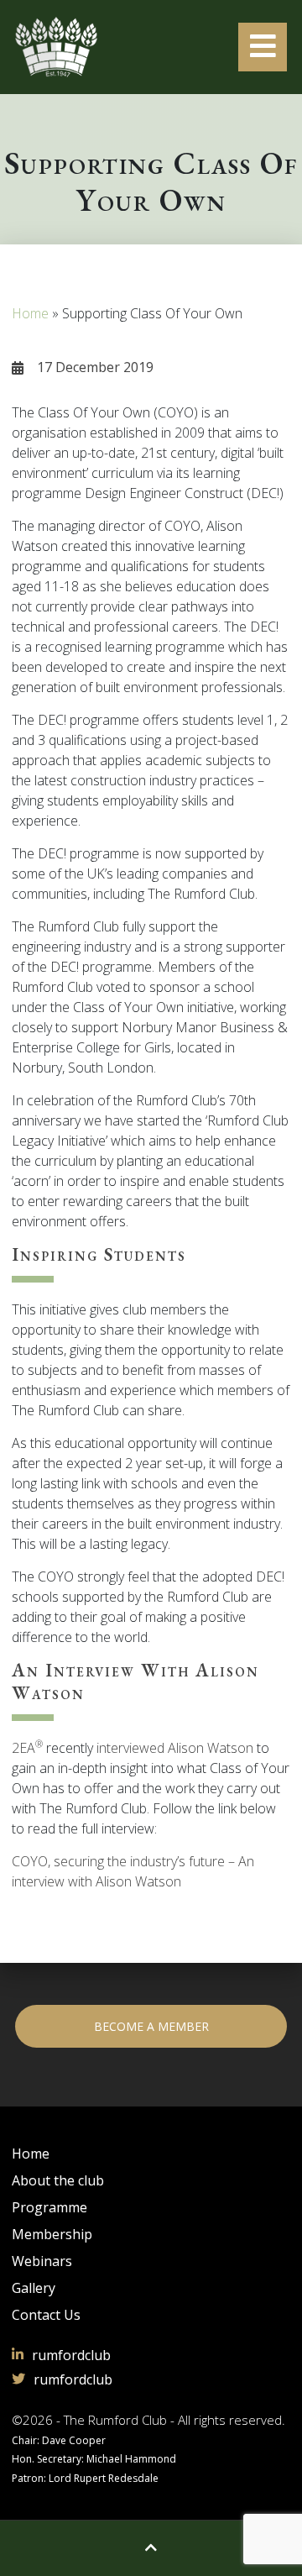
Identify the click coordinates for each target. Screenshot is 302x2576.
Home (30, 313)
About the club (58, 2180)
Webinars (42, 2261)
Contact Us (46, 2315)
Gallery (34, 2288)
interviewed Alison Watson (175, 1748)
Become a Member (151, 2026)
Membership (52, 2234)
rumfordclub (71, 2355)
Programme (49, 2207)
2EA (27, 1748)
